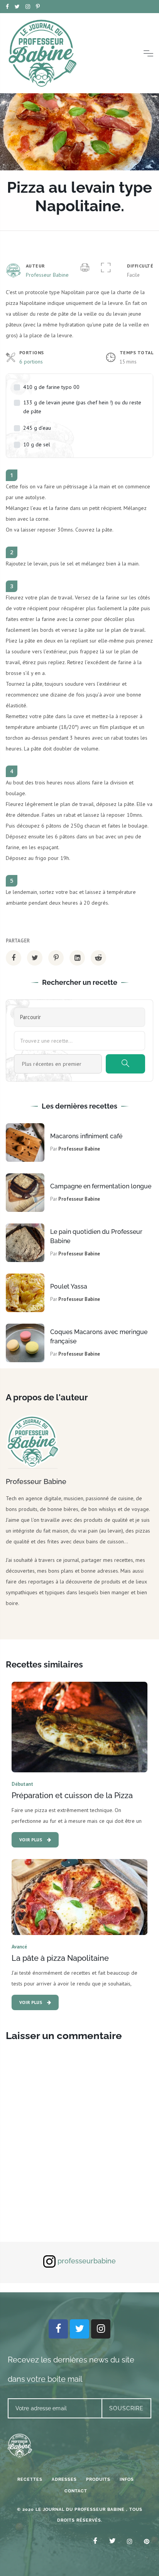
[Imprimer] (85, 268)
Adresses (64, 2479)
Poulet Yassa (69, 1286)
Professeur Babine (47, 275)
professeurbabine (87, 2261)
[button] (106, 268)
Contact (76, 2491)
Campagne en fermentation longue (101, 1186)
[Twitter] (79, 2329)
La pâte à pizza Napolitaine (60, 1958)
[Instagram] (101, 2329)
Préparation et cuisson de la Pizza (72, 1795)
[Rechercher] (125, 1064)
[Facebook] (58, 2329)
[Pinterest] (144, 2541)
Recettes (30, 2479)
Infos (127, 2479)
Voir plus (31, 1840)
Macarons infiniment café (86, 1136)
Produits (98, 2479)
